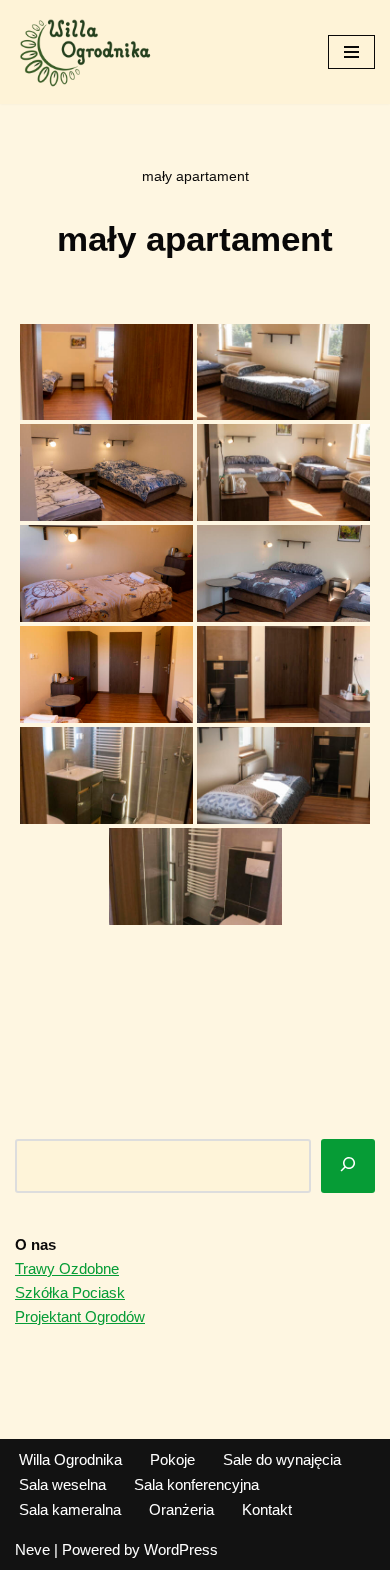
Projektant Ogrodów (80, 1316)
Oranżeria (181, 1509)
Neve (32, 1549)
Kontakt (267, 1509)
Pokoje (172, 1459)
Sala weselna (62, 1484)
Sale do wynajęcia (282, 1459)
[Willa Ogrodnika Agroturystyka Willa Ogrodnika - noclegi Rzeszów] (85, 52)
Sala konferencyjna (196, 1484)
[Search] (348, 1166)
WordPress (181, 1549)
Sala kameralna (70, 1509)
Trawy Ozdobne (67, 1268)
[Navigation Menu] (351, 52)
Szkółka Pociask (70, 1292)
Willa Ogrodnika (70, 1459)
